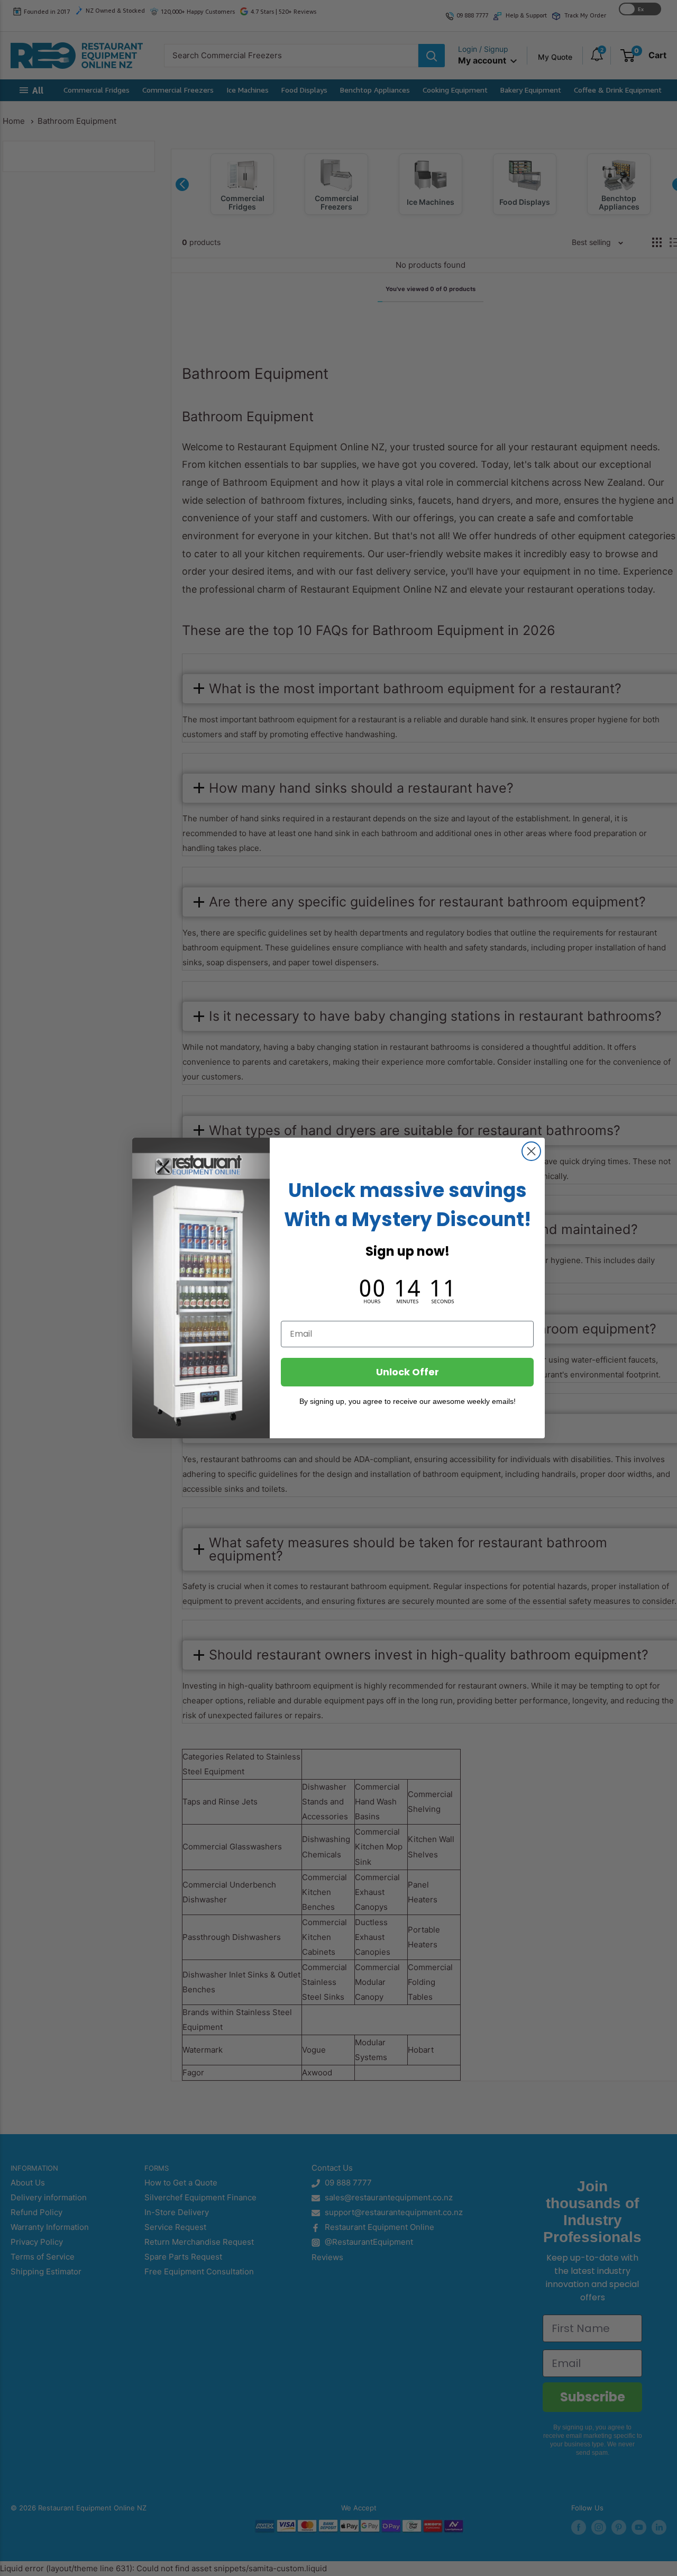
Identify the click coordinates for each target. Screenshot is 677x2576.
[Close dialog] (531, 1151)
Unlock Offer (408, 1372)
